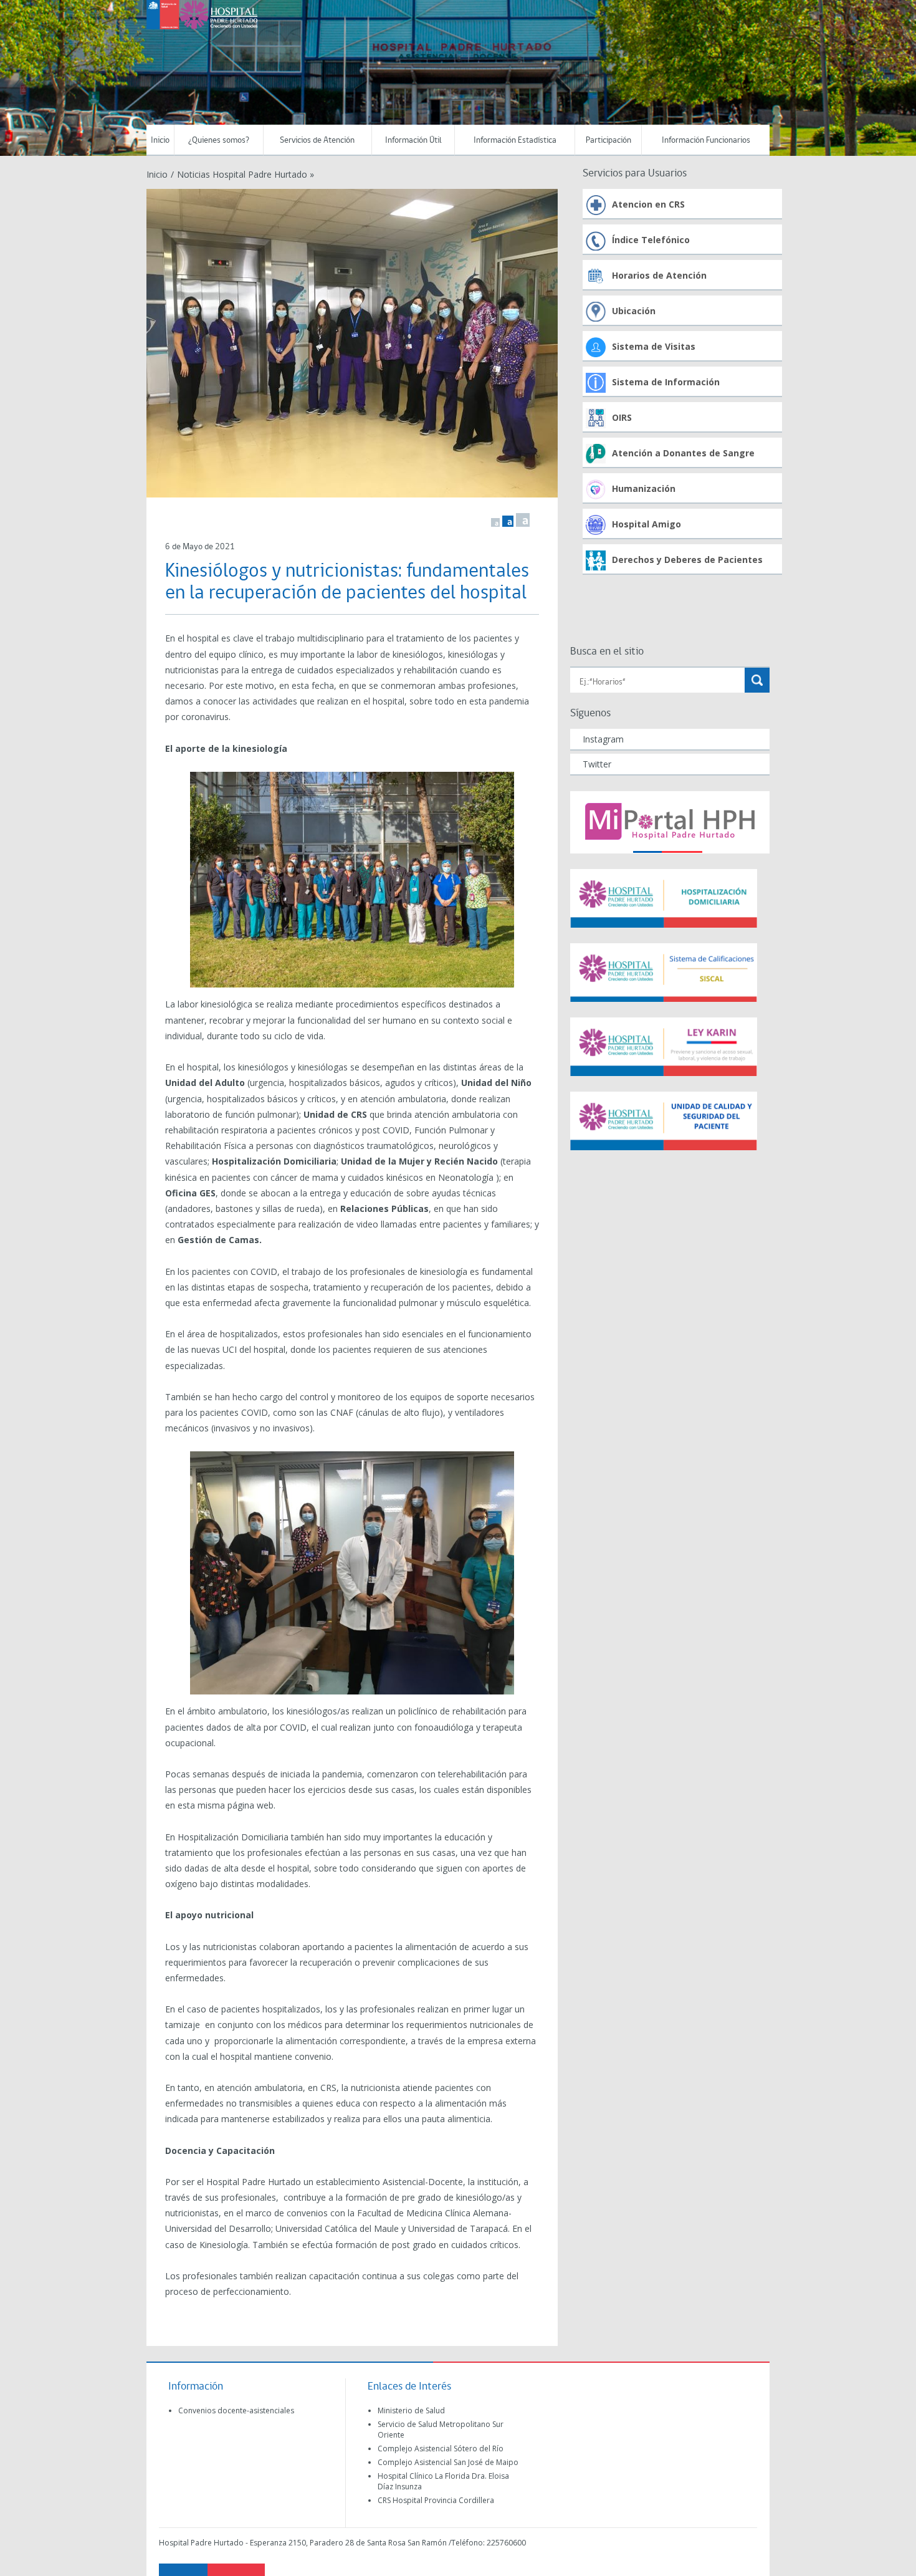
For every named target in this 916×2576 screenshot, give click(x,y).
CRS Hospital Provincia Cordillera (436, 2500)
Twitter (597, 764)
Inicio (160, 141)
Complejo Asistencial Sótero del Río (441, 2449)
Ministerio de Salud (411, 2410)
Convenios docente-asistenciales (236, 2410)
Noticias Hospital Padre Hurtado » (246, 174)
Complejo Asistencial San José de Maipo (448, 2462)
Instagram (603, 739)
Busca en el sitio (607, 652)
